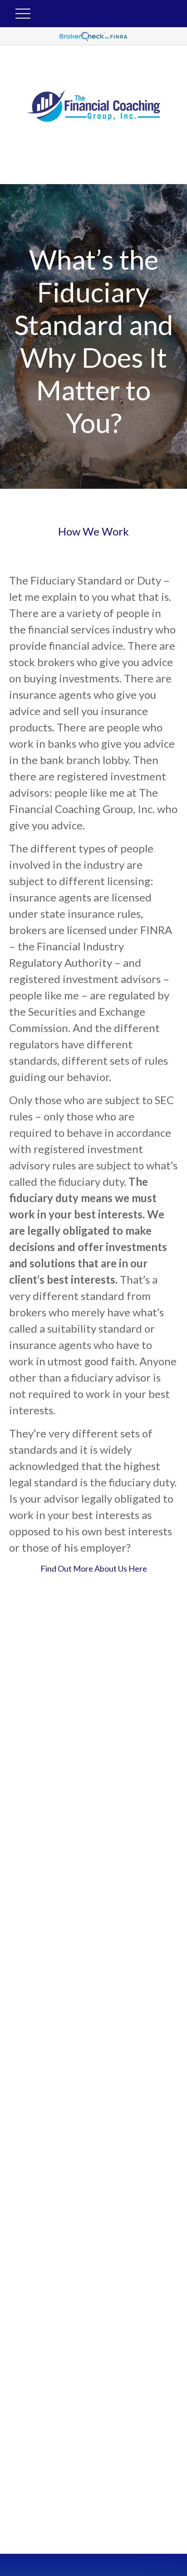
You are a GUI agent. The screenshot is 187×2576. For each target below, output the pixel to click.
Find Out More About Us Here (94, 1568)
